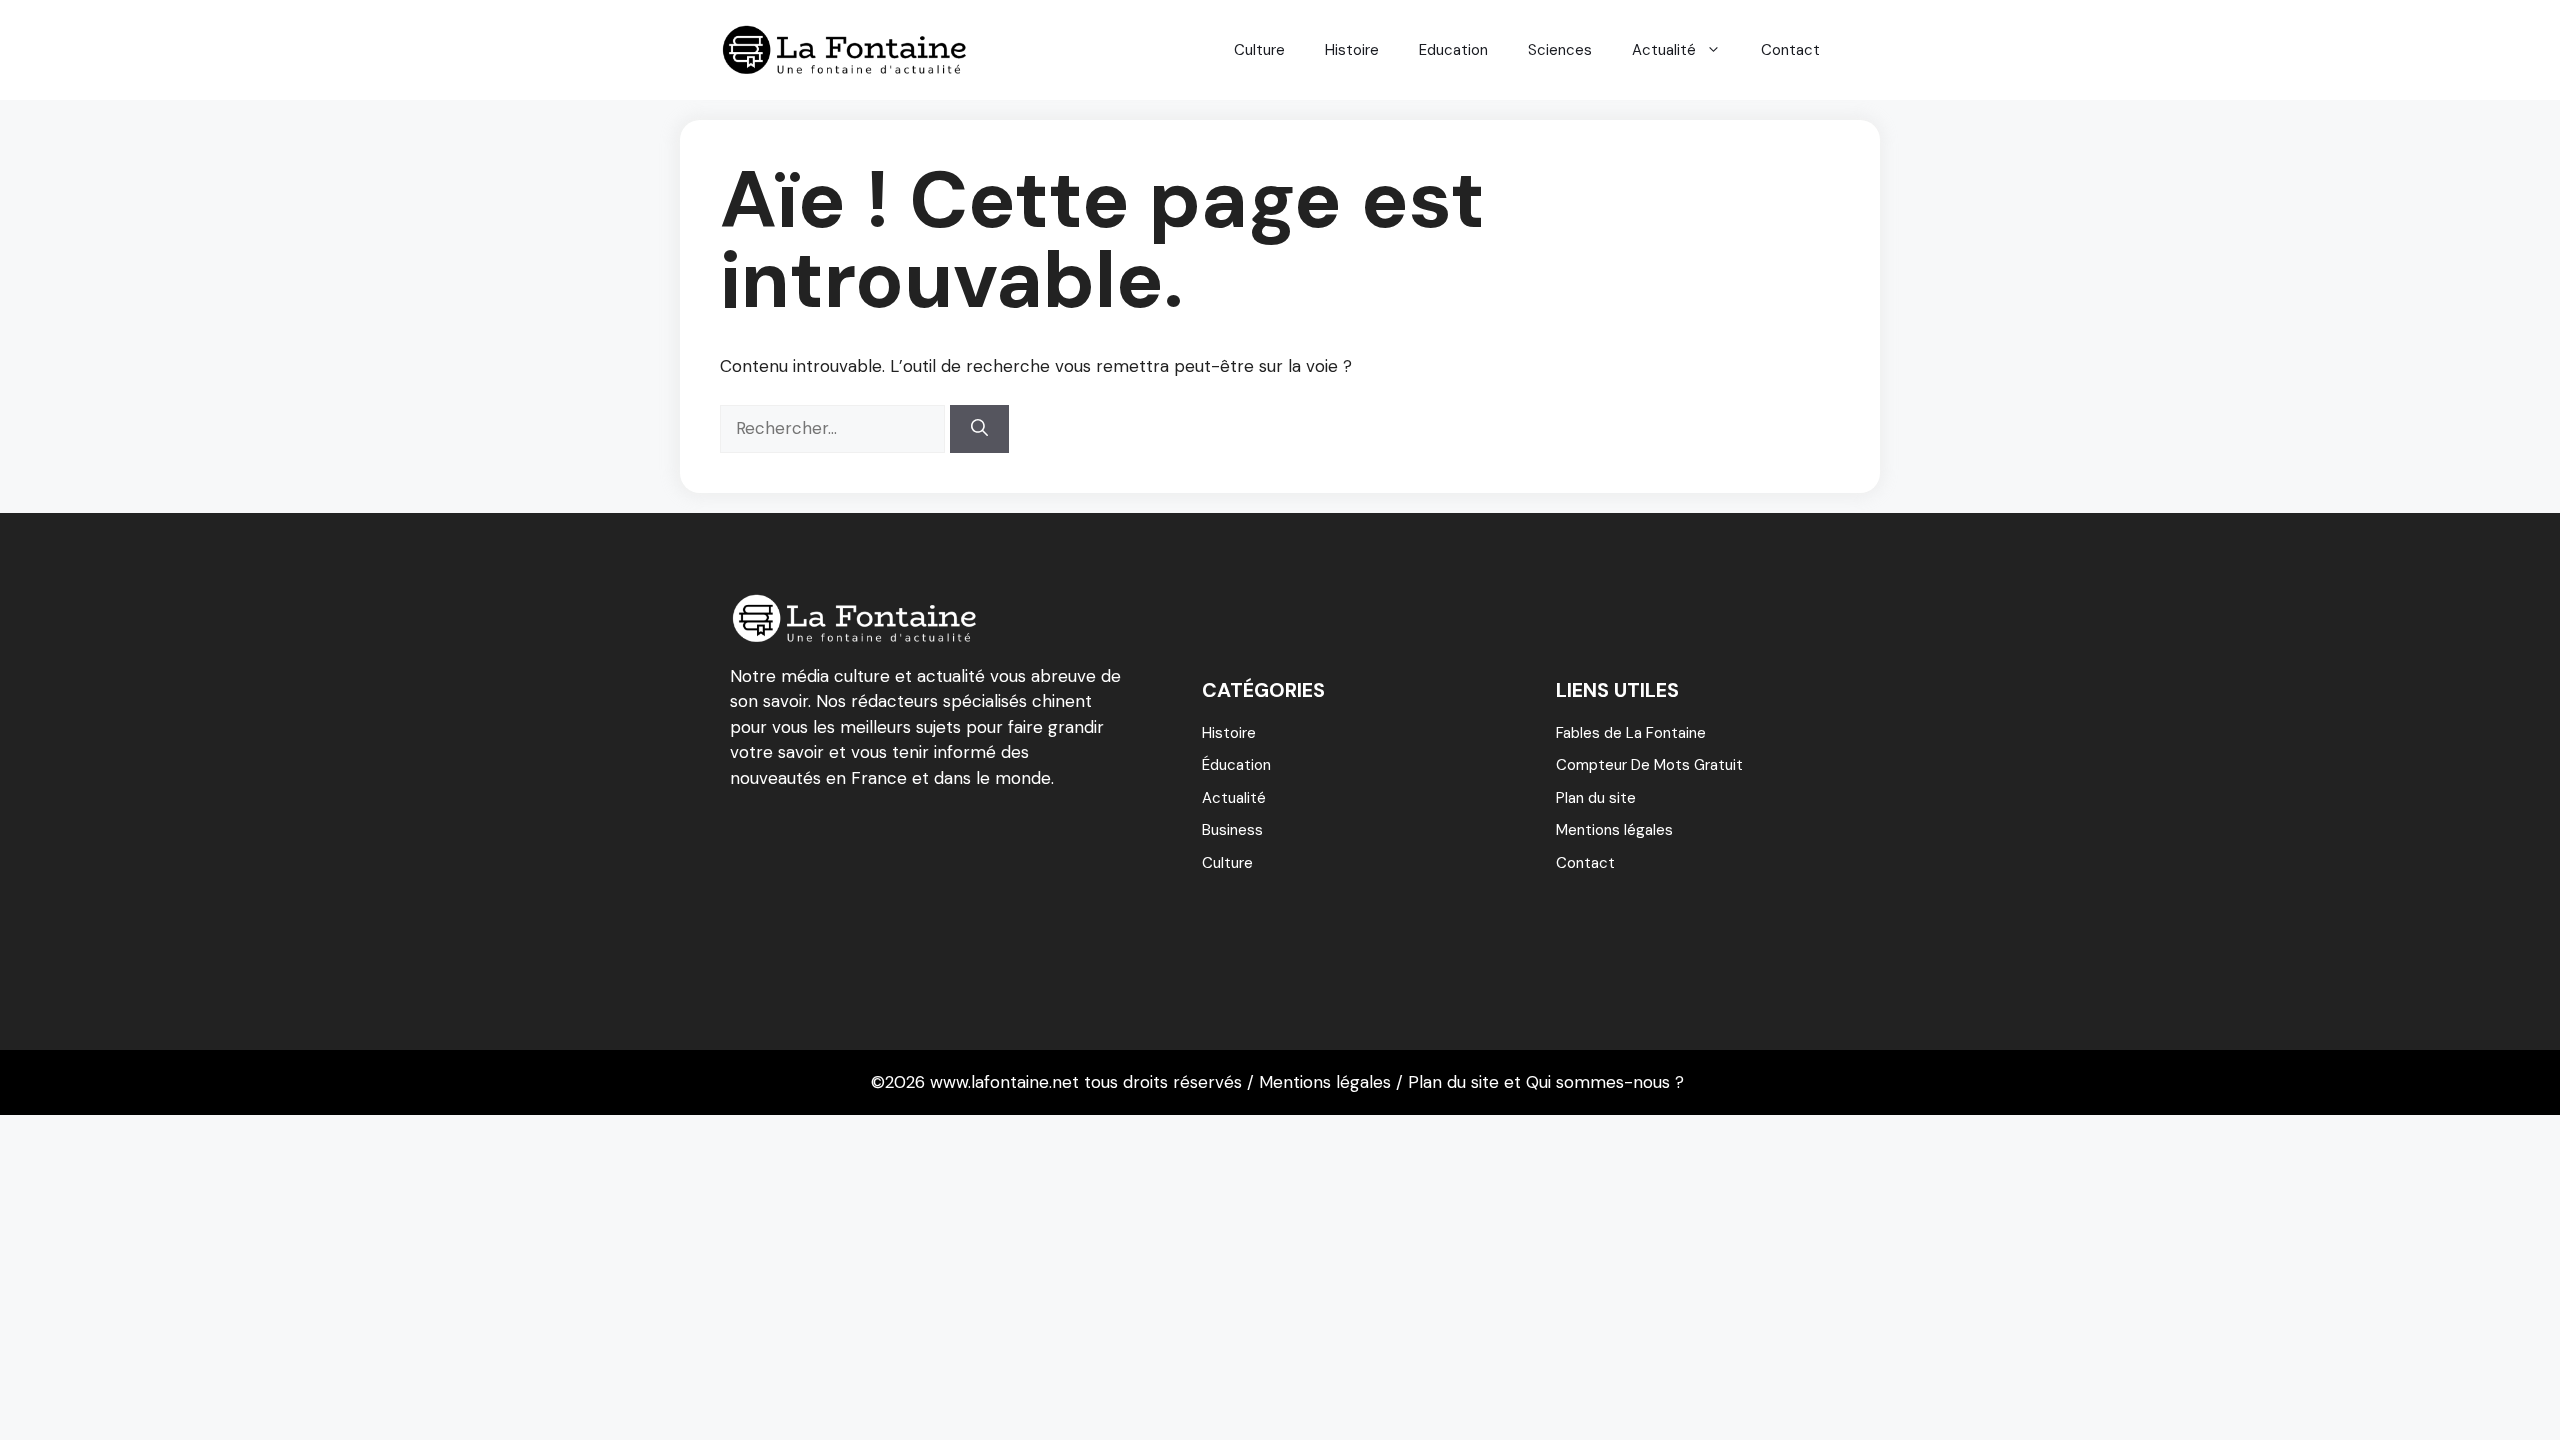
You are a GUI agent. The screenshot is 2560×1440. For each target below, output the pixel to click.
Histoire (1352, 50)
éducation (1236, 765)
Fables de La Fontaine (1631, 733)
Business (1232, 830)
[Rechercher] (979, 429)
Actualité (1664, 50)
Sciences (1560, 50)
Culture (1259, 50)
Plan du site (1596, 798)
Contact (1790, 50)
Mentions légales (1614, 830)
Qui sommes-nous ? (1605, 1082)
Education (1453, 50)
